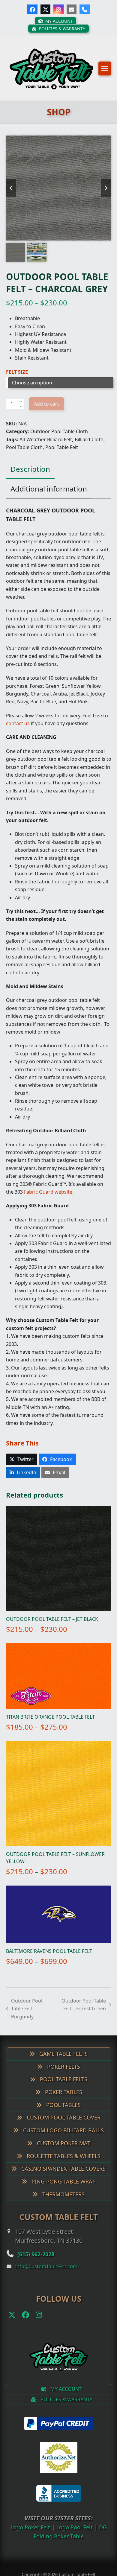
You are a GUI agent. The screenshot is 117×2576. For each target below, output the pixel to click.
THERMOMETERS (63, 2202)
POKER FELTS (63, 2074)
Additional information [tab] (49, 496)
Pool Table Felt (62, 455)
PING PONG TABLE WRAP (63, 2189)
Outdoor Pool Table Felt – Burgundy (24, 2017)
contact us (18, 731)
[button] (105, 72)
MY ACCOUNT (65, 2397)
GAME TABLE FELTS (63, 2061)
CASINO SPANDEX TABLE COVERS (63, 2176)
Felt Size (17, 379)
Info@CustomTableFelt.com (46, 2274)
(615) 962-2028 (41, 2261)
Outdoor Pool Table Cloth (59, 439)
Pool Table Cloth (24, 455)
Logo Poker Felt (28, 2535)
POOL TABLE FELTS (63, 2087)
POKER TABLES (63, 2100)
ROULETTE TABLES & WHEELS (63, 2163)
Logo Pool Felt (76, 2535)
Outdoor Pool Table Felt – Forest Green (83, 2013)
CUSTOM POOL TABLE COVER (63, 2125)
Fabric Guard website (48, 1200)
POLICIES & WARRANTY (66, 2407)
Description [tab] (30, 477)
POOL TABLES (63, 2113)
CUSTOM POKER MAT (63, 2151)
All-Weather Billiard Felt (46, 447)
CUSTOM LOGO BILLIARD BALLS (63, 2138)
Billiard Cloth (89, 447)
